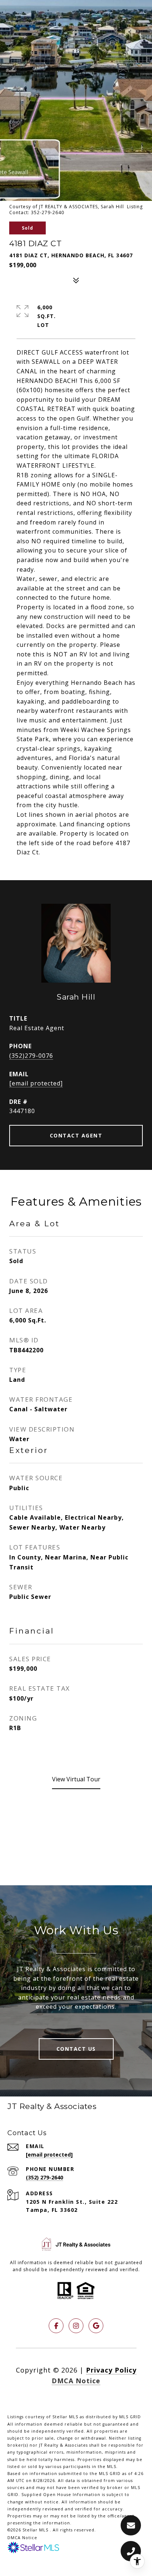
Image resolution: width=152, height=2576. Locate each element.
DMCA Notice (76, 2381)
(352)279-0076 (31, 1056)
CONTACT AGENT (76, 1135)
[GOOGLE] (96, 2326)
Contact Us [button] (76, 2049)
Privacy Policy (111, 2370)
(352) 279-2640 (44, 2177)
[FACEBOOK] (56, 2326)
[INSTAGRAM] (76, 2326)
